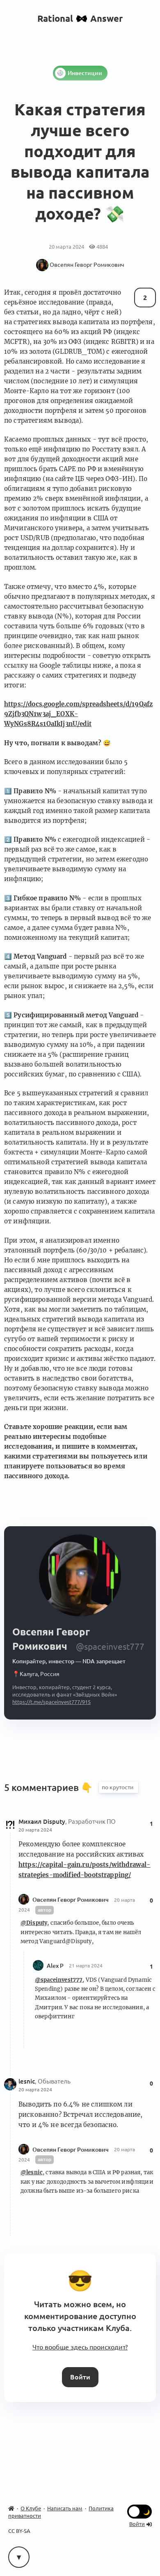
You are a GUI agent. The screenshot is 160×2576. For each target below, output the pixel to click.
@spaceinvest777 (59, 1980)
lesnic (27, 2081)
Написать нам (65, 2508)
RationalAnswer (80, 18)
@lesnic (32, 2172)
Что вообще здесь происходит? (80, 2347)
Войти (80, 2377)
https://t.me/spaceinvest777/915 (51, 1702)
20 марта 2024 (35, 1830)
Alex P (56, 1965)
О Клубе (31, 2508)
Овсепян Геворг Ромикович (71, 1900)
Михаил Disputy (42, 1822)
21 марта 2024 (86, 1966)
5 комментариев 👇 (49, 1787)
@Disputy (34, 1923)
